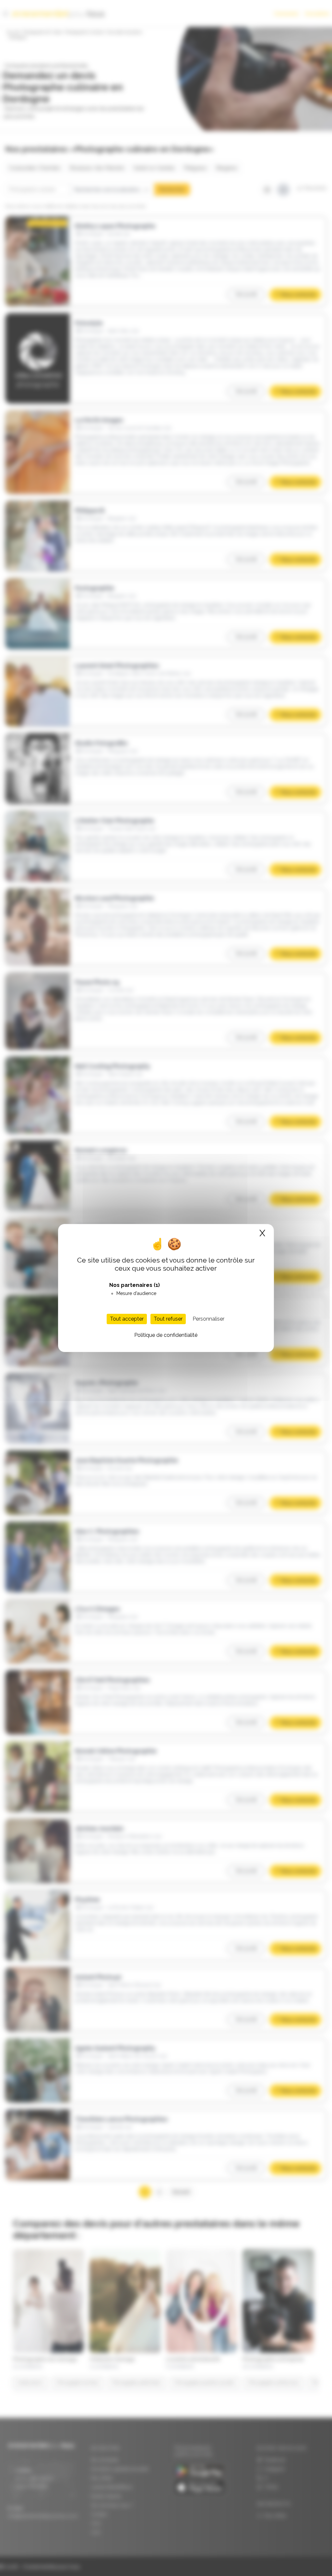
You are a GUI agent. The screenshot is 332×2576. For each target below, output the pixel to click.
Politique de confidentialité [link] (166, 1335)
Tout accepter (127, 1319)
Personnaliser (208, 1319)
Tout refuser (168, 1319)
